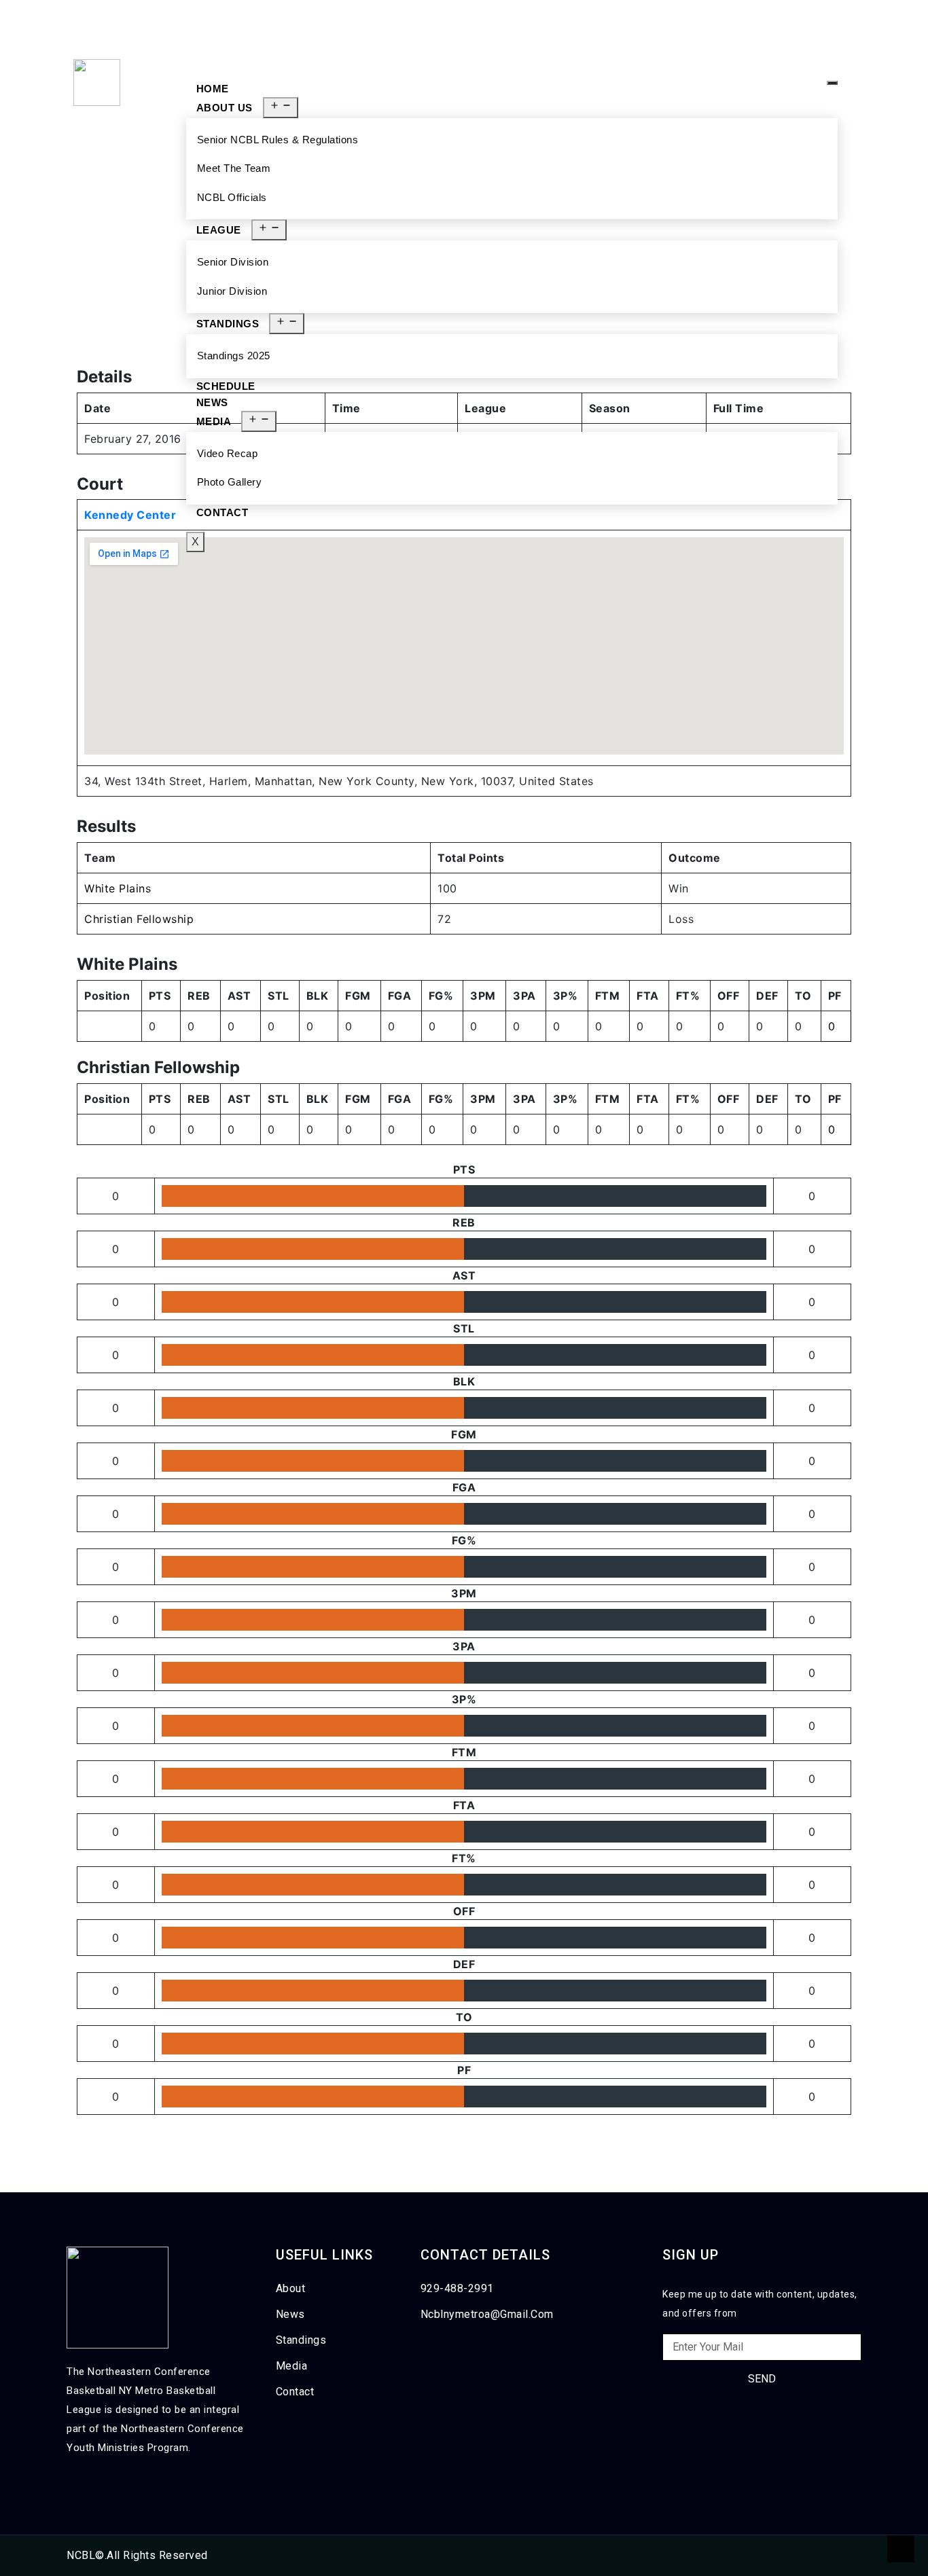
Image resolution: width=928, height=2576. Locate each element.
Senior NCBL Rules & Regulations (278, 140)
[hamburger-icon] (832, 83)
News (212, 402)
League (219, 230)
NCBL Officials (232, 197)
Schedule (226, 386)
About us (225, 108)
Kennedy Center (130, 515)
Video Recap (228, 453)
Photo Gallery (230, 482)
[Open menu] (281, 108)
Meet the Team (234, 168)
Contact (222, 512)
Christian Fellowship (139, 919)
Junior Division (232, 291)
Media (214, 421)
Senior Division (233, 262)
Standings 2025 (234, 356)
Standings (228, 324)
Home (213, 89)
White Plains (118, 888)
